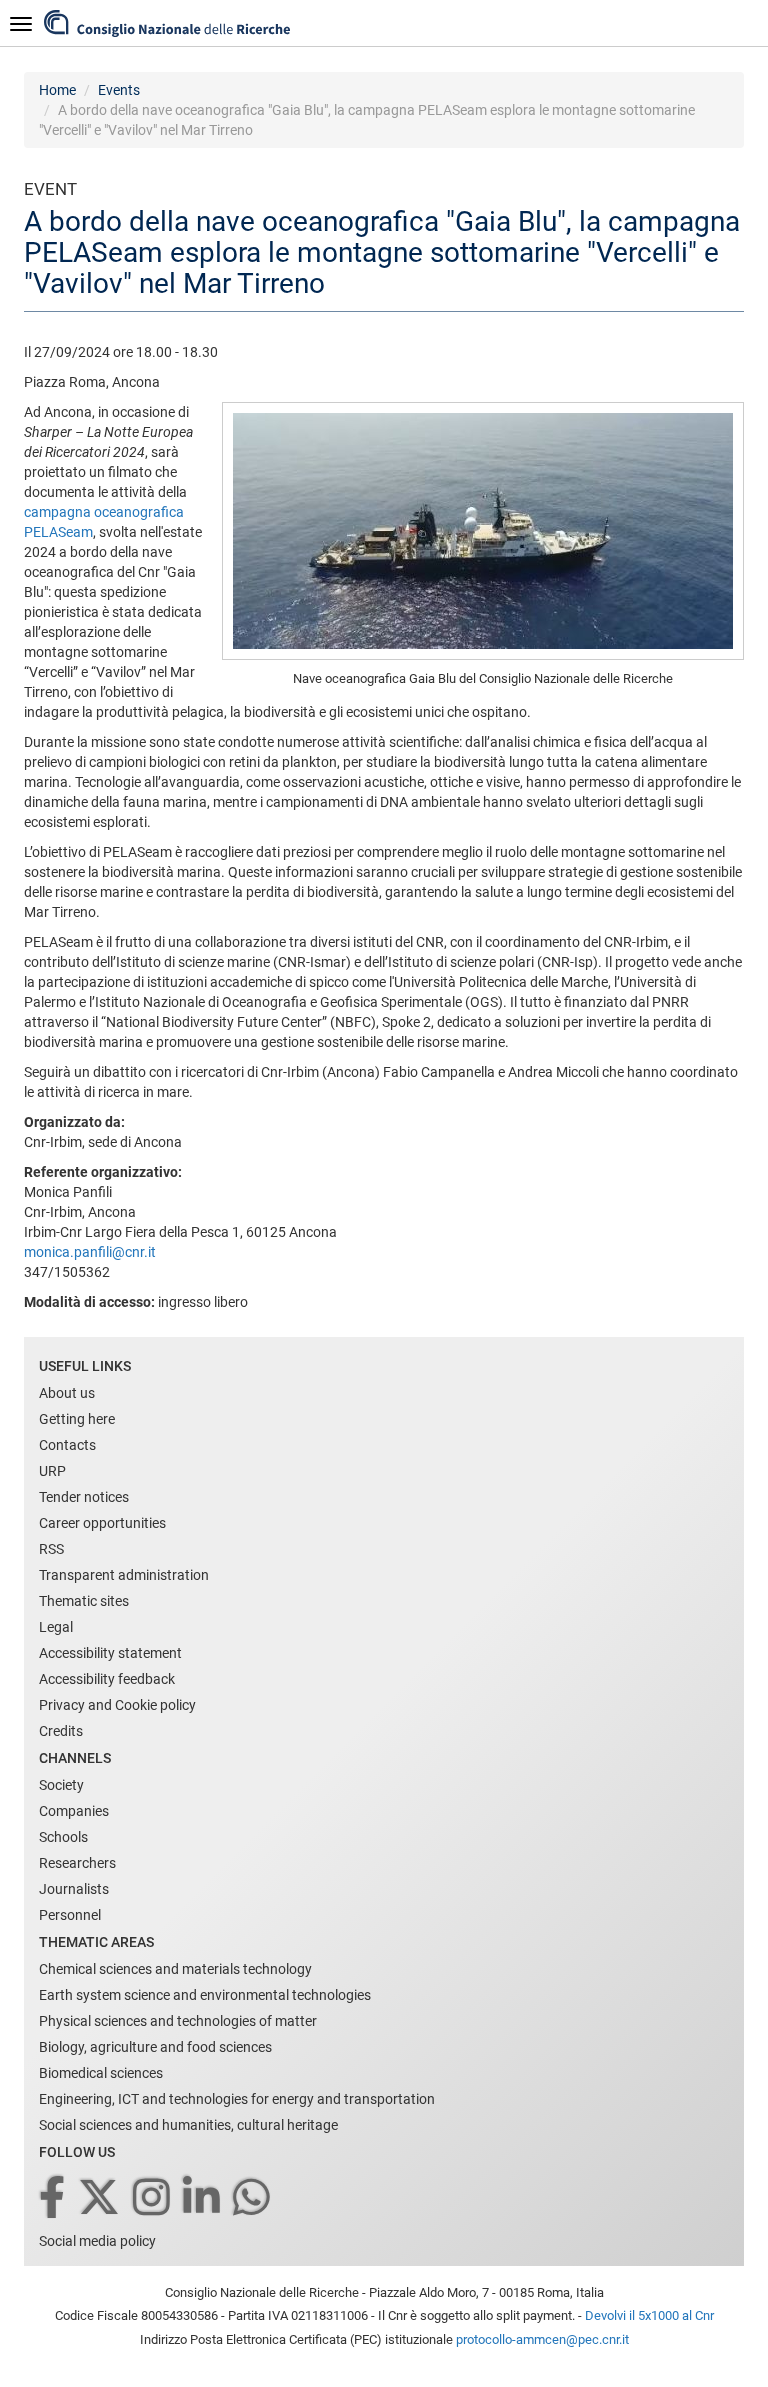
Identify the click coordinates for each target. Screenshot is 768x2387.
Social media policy (97, 2241)
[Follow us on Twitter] (100, 2198)
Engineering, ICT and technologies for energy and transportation (237, 2099)
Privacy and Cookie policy (117, 1705)
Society (61, 1785)
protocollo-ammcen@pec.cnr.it (542, 2339)
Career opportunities (102, 1523)
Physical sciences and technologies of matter (178, 2021)
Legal (56, 1627)
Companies (74, 1811)
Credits (61, 1731)
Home (57, 90)
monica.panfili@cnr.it (90, 1252)
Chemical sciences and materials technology (175, 1969)
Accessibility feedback (107, 1679)
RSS (51, 1549)
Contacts (67, 1445)
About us (67, 1393)
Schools (63, 1837)
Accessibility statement (110, 1653)
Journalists (74, 1889)
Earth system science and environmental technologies (205, 1995)
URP (52, 1471)
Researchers (77, 1863)
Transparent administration (124, 1575)
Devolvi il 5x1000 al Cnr (649, 2315)
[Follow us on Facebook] (53, 2198)
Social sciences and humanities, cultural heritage (188, 2125)
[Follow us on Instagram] (153, 2198)
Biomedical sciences (101, 2073)
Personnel (70, 1915)
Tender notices (84, 1497)
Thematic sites (84, 1601)
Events (119, 90)
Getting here (77, 1419)
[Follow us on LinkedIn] (203, 2198)
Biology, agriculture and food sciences (155, 2047)
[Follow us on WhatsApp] (253, 2198)
